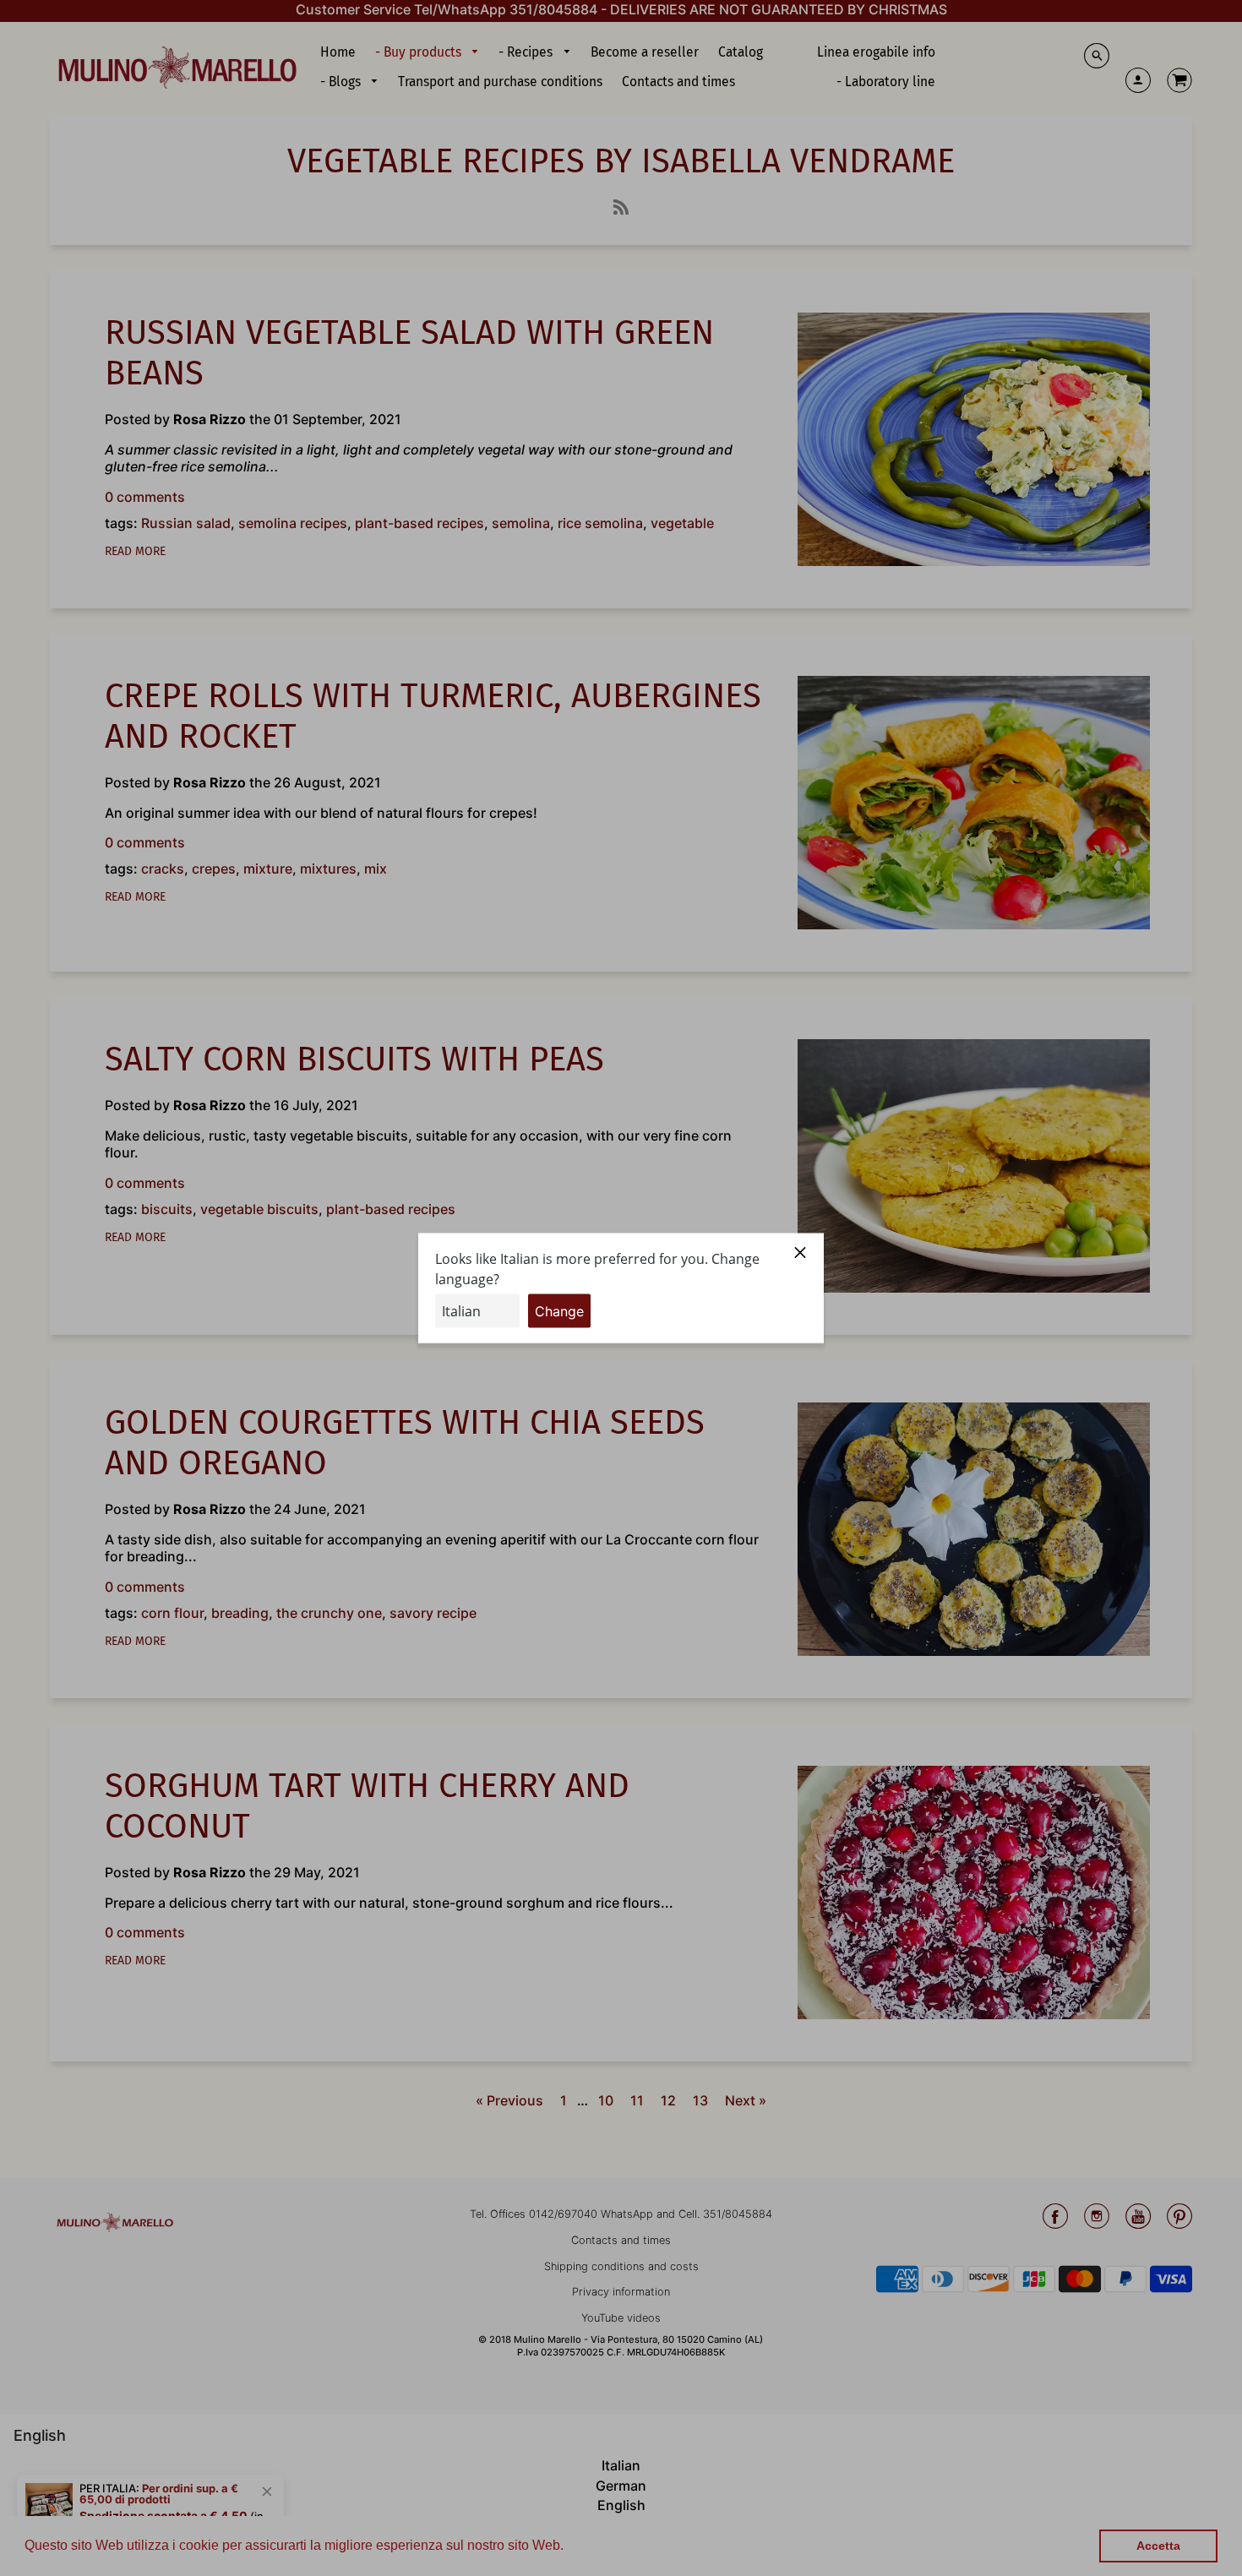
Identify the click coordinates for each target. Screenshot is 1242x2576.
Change (559, 1310)
